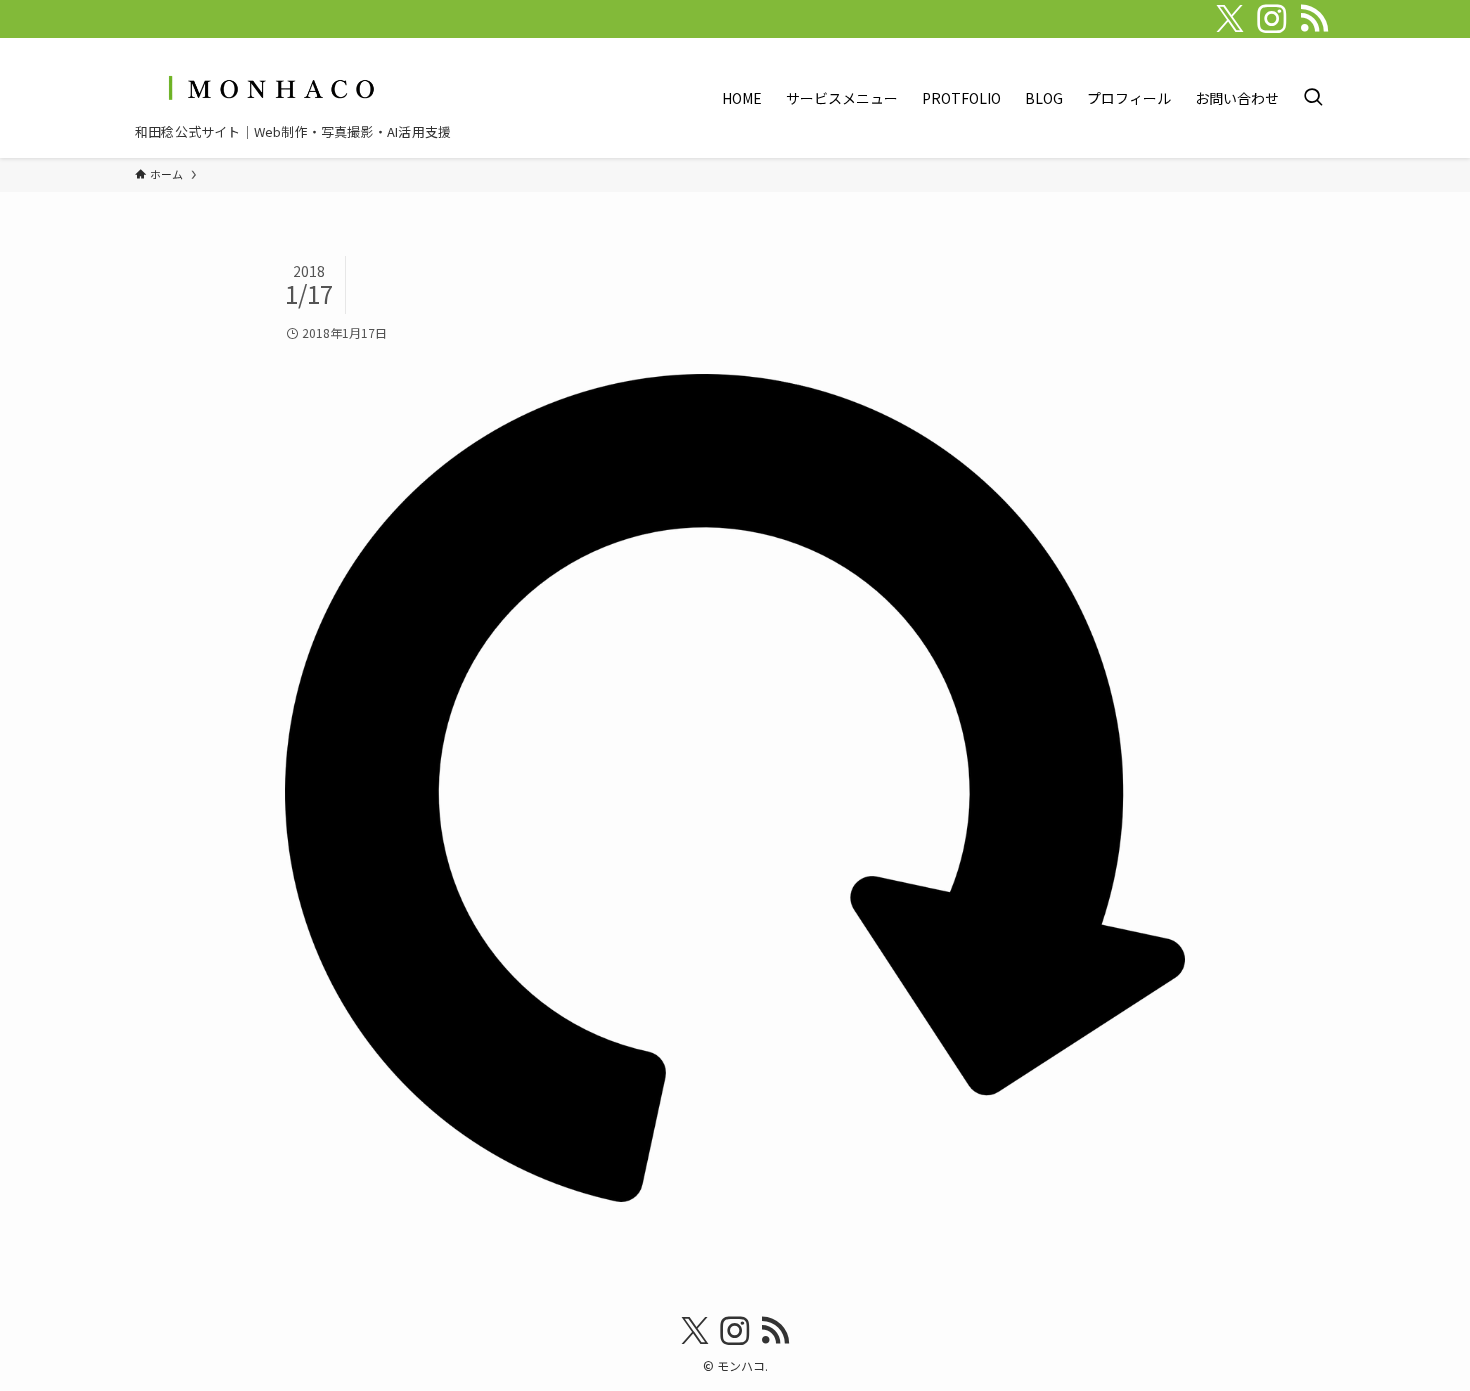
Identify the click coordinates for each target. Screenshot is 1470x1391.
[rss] (1314, 19)
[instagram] (1272, 19)
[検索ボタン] (1313, 98)
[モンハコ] (269, 87)
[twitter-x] (1230, 19)
